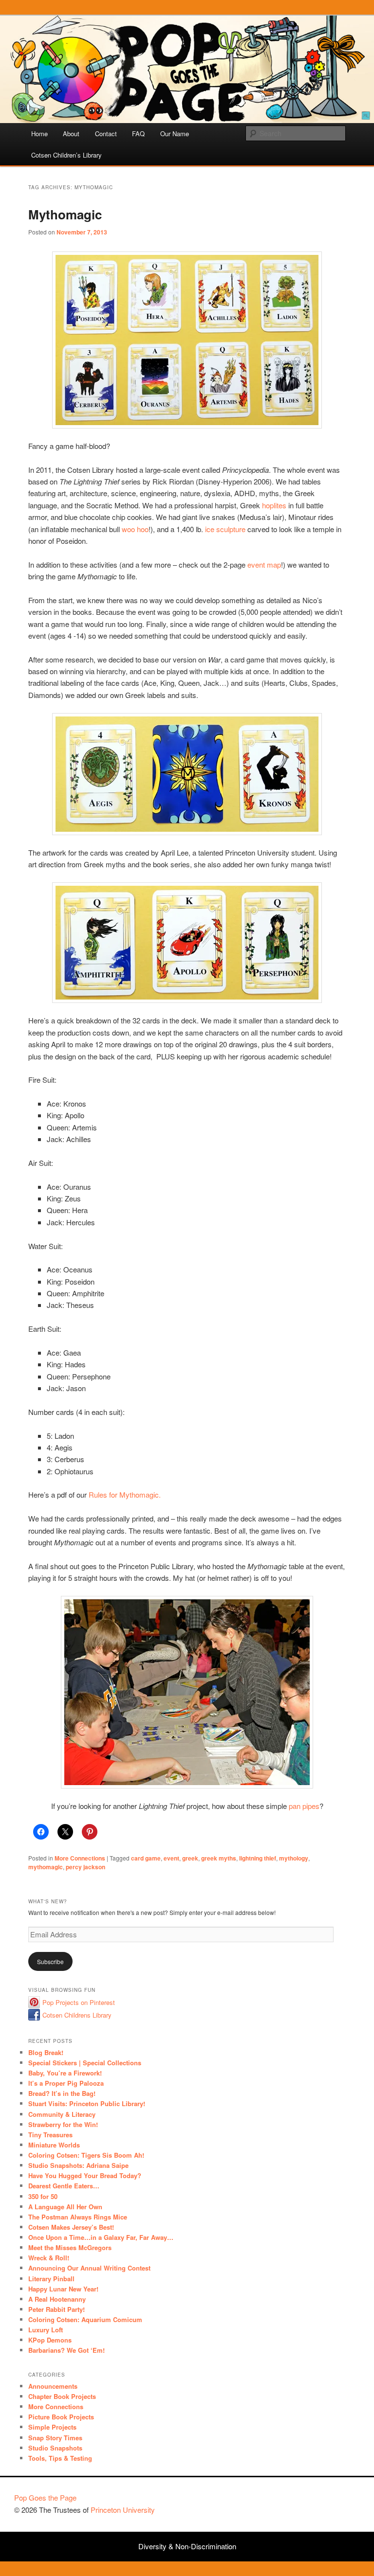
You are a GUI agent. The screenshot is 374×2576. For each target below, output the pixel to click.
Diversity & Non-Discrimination (187, 2546)
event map (264, 564)
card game (146, 1858)
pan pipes (304, 1806)
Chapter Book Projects (62, 2396)
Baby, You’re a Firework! (65, 2073)
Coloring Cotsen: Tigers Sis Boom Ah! (86, 2155)
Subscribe (50, 1961)
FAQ (138, 134)
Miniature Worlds (54, 2145)
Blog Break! (46, 2052)
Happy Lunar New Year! (63, 2289)
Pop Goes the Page (45, 2497)
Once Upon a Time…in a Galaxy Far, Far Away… (101, 2237)
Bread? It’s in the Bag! (62, 2093)
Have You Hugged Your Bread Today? (85, 2175)
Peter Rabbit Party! (56, 2309)
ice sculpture (225, 529)
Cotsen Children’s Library (66, 155)
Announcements (53, 2386)
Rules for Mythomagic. (125, 1494)
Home (39, 134)
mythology (294, 1858)
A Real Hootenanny (57, 2299)
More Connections (80, 1858)
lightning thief (258, 1858)
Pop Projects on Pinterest (79, 2002)
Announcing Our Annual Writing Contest (89, 2268)
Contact (106, 134)
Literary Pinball (51, 2279)
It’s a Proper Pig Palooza (66, 2083)
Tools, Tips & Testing (60, 2458)
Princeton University (324, 2502)
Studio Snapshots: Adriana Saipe (78, 2165)
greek (190, 1858)
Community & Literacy (62, 2114)
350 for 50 (43, 2196)
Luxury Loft (46, 2330)
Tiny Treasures (50, 2135)
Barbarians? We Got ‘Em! (66, 2350)
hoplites (274, 505)
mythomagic (46, 1867)
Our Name (175, 134)
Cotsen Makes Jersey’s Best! (71, 2227)
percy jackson (85, 1867)
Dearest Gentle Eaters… (64, 2186)
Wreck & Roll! (49, 2258)
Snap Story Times (55, 2438)
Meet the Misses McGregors (70, 2247)
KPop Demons (50, 2340)
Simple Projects (52, 2427)
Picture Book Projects (61, 2417)
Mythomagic (65, 214)
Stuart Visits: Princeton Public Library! (87, 2103)
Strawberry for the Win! (63, 2124)
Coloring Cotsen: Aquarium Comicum (85, 2319)
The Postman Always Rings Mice (78, 2217)
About (71, 134)
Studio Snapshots (55, 2448)
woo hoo (135, 529)
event (171, 1858)
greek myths (219, 1858)
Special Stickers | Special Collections (85, 2063)
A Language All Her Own (65, 2207)
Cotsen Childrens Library (77, 2015)
